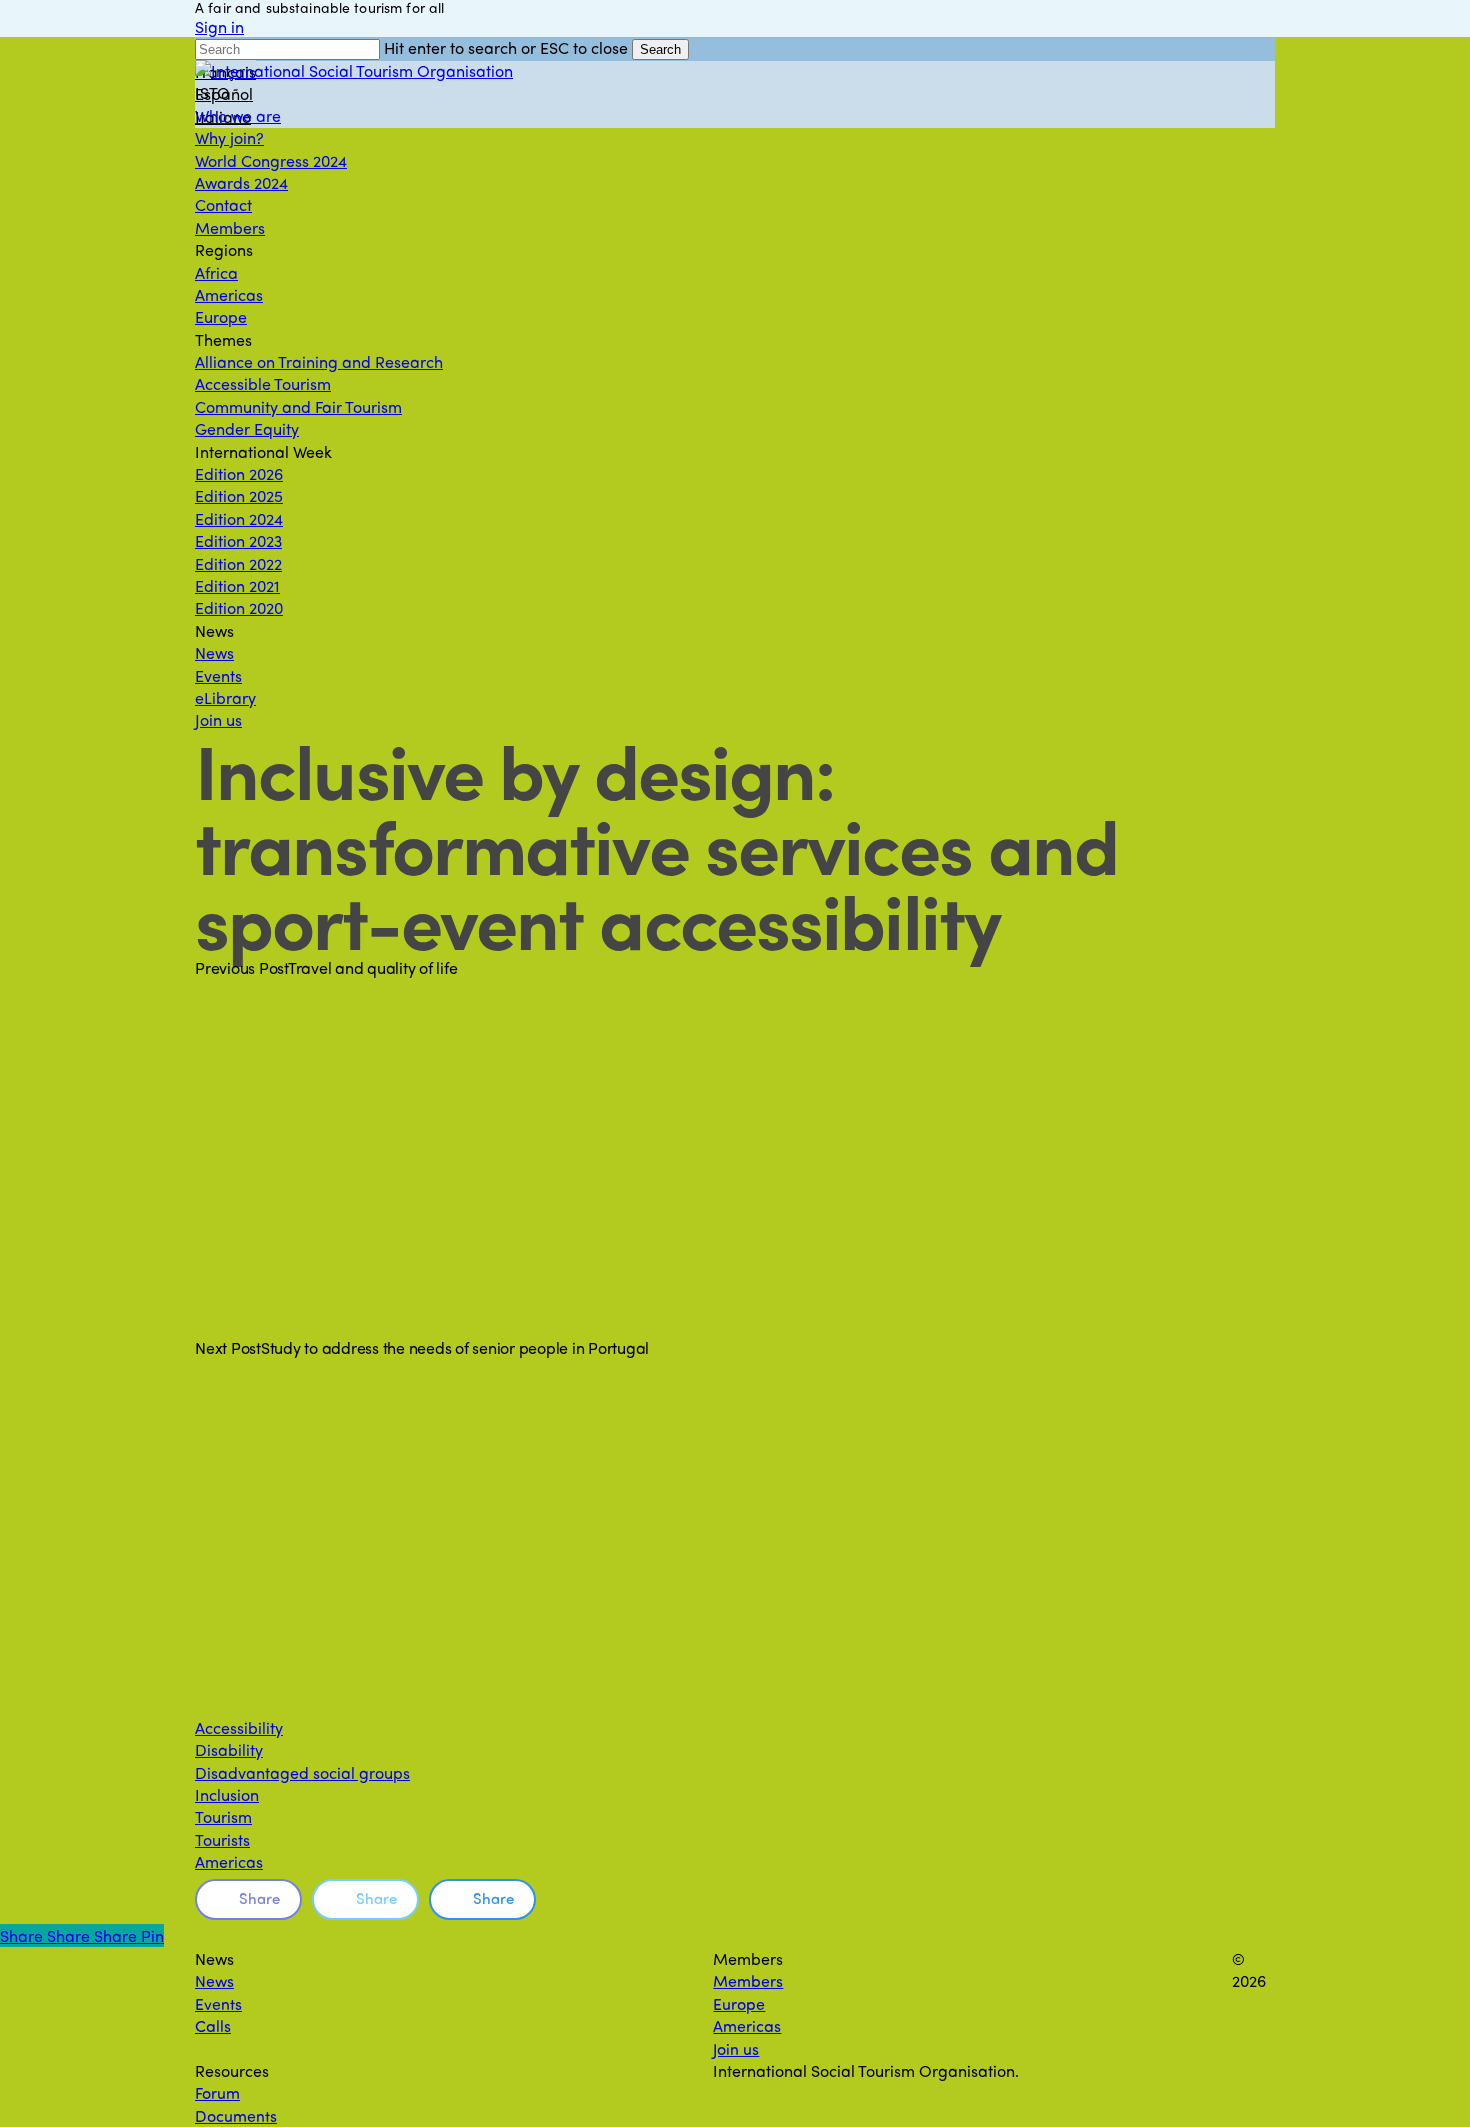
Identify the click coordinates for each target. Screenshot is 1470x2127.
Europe (739, 2003)
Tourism (223, 1816)
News (214, 1980)
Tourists (222, 1839)
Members (748, 1980)
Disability (229, 1749)
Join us (736, 2048)
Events (218, 2003)
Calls (213, 2025)
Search (660, 49)
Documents (236, 2115)
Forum (217, 2092)
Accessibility (239, 1727)
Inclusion (227, 1794)
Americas (229, 1861)
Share (259, 1898)
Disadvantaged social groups (302, 1772)
